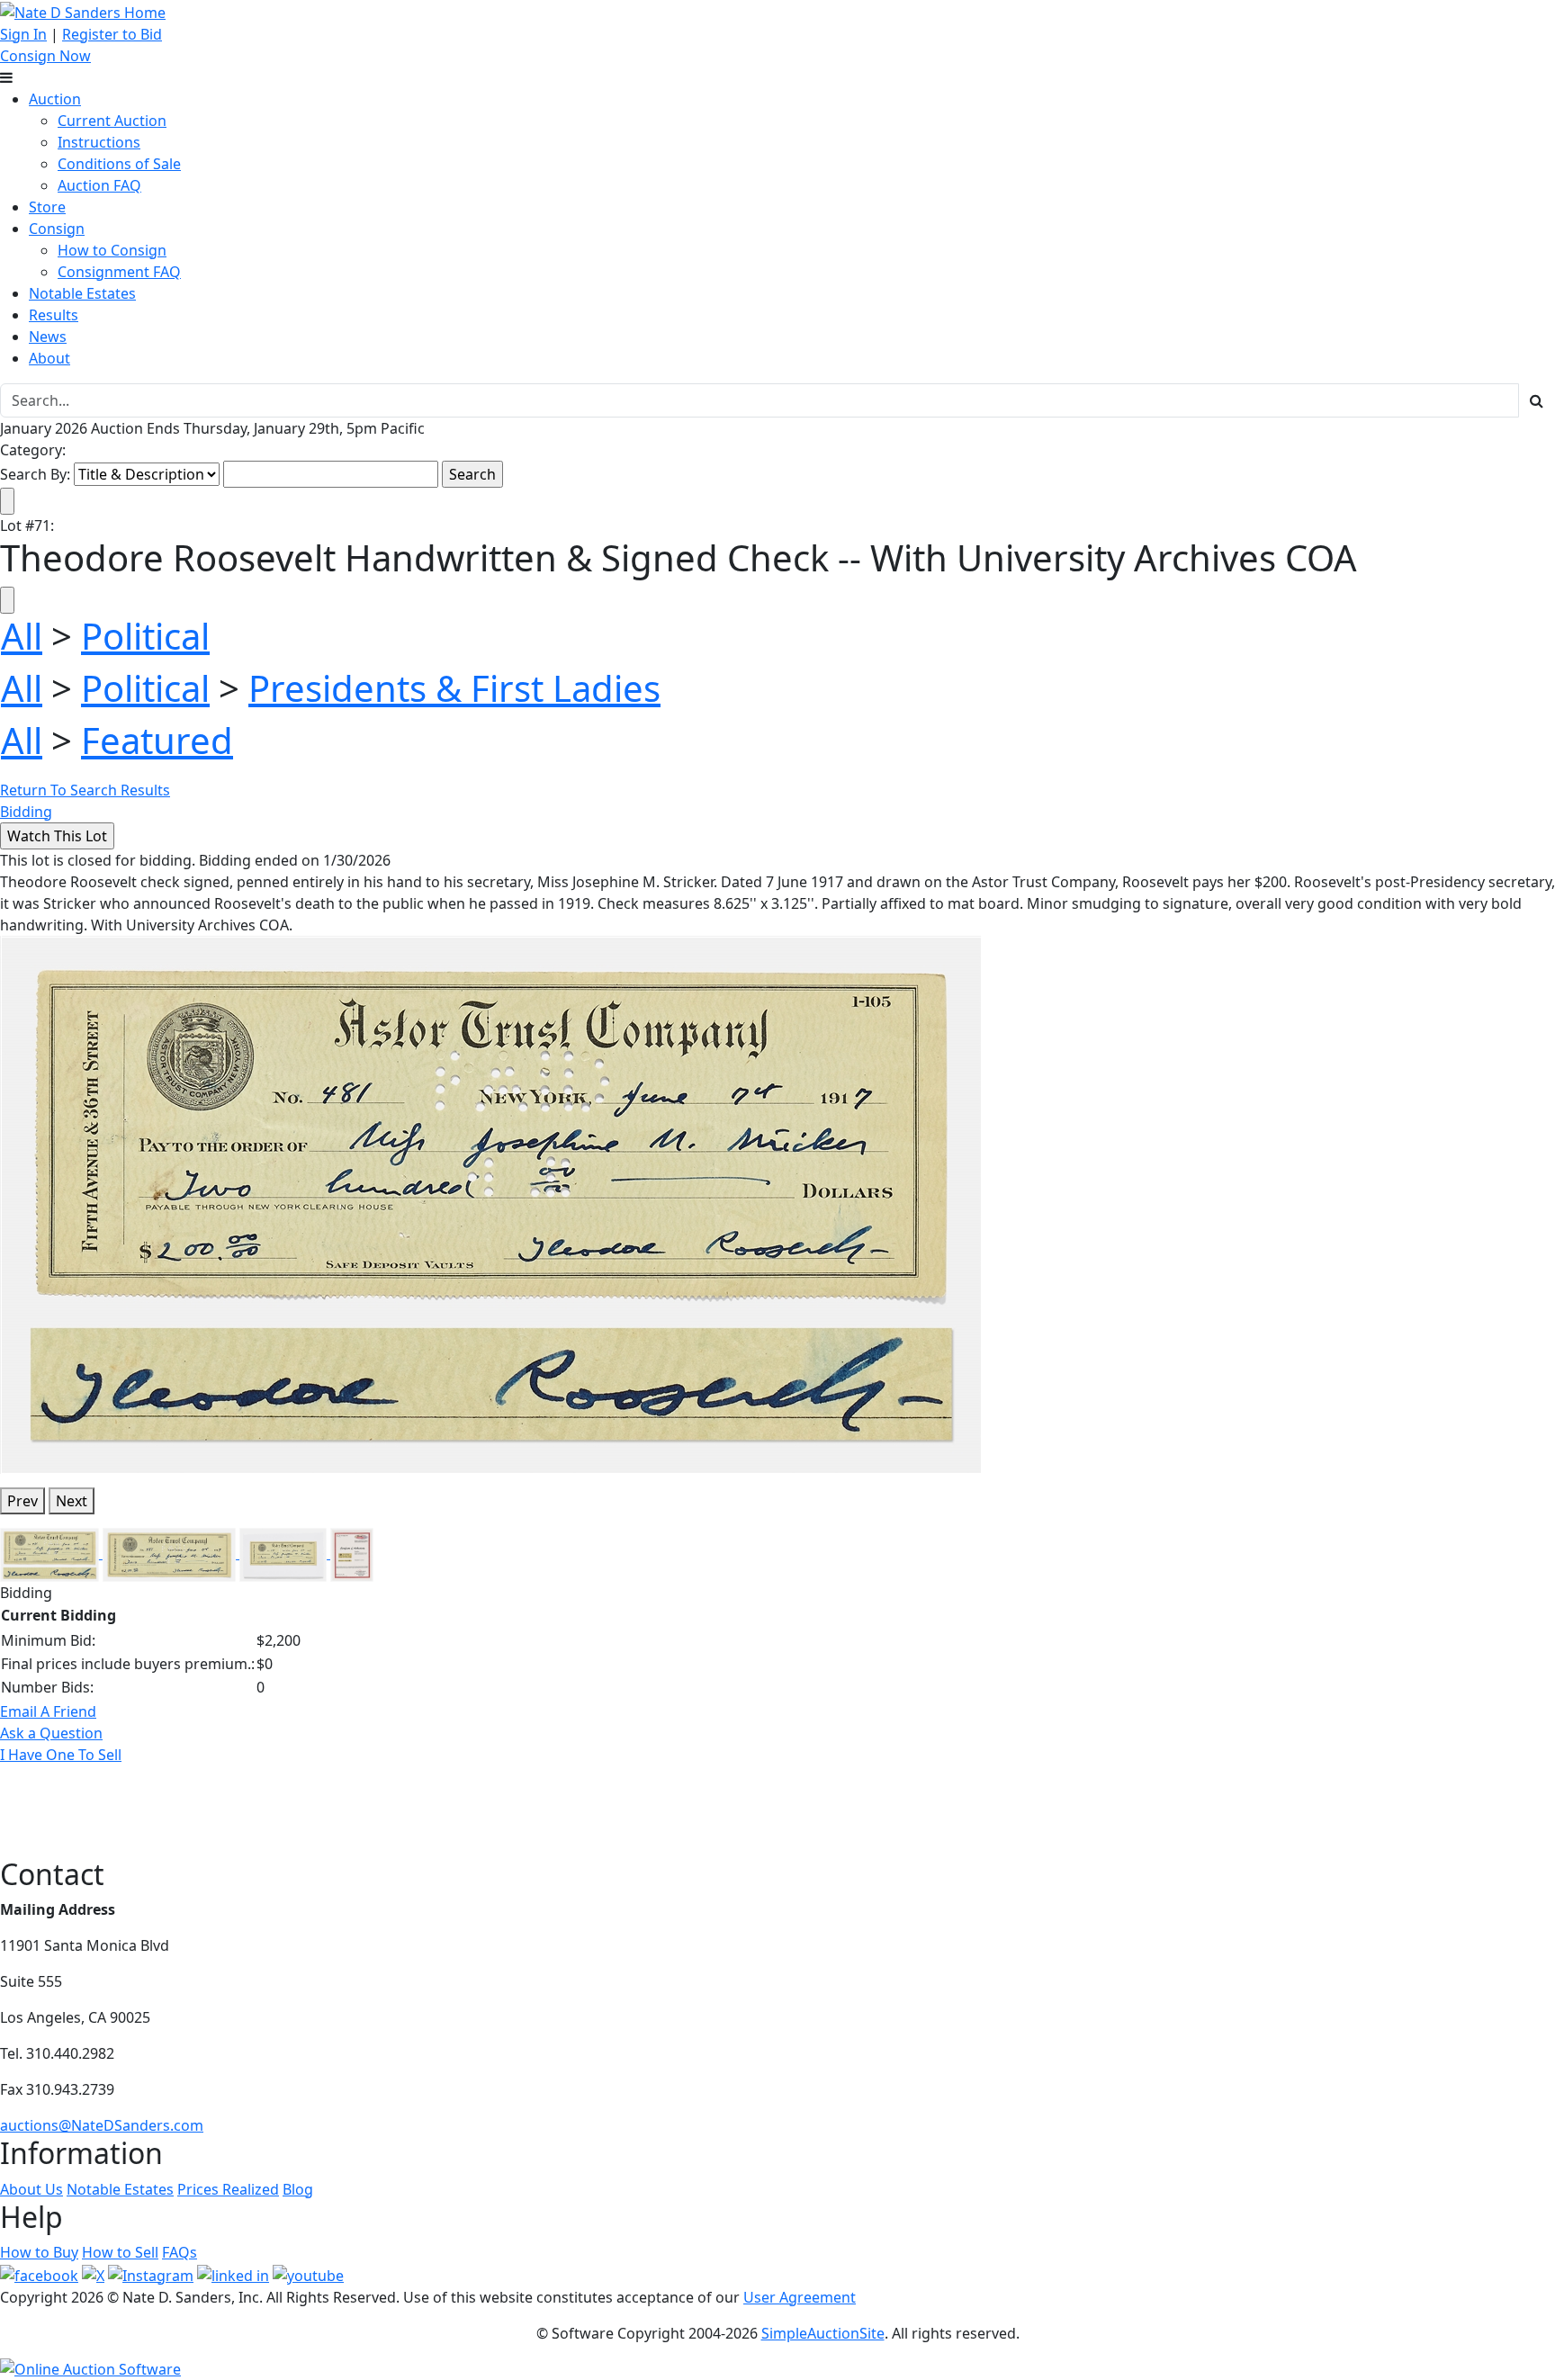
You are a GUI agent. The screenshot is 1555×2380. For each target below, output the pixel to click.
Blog (298, 2189)
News (48, 337)
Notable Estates (82, 293)
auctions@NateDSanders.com (102, 2125)
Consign (57, 229)
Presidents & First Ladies (454, 688)
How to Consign (112, 250)
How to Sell (120, 2252)
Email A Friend (48, 1711)
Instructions (99, 142)
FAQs (180, 2252)
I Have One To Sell (61, 1755)
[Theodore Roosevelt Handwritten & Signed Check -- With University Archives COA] (491, 1203)
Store (47, 207)
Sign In (23, 34)
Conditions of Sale (119, 164)
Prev (22, 1501)
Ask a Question (51, 1733)
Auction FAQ (99, 185)
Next (72, 1501)
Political (145, 636)
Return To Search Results (85, 790)
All (22, 636)
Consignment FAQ (119, 272)
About (49, 358)
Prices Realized (228, 2189)
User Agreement (800, 2297)
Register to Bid (112, 34)
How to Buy (39, 2252)
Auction (55, 99)
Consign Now (45, 56)
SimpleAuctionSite (823, 2333)
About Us (31, 2189)
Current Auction (112, 121)
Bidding (26, 812)
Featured (157, 740)
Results (54, 315)
